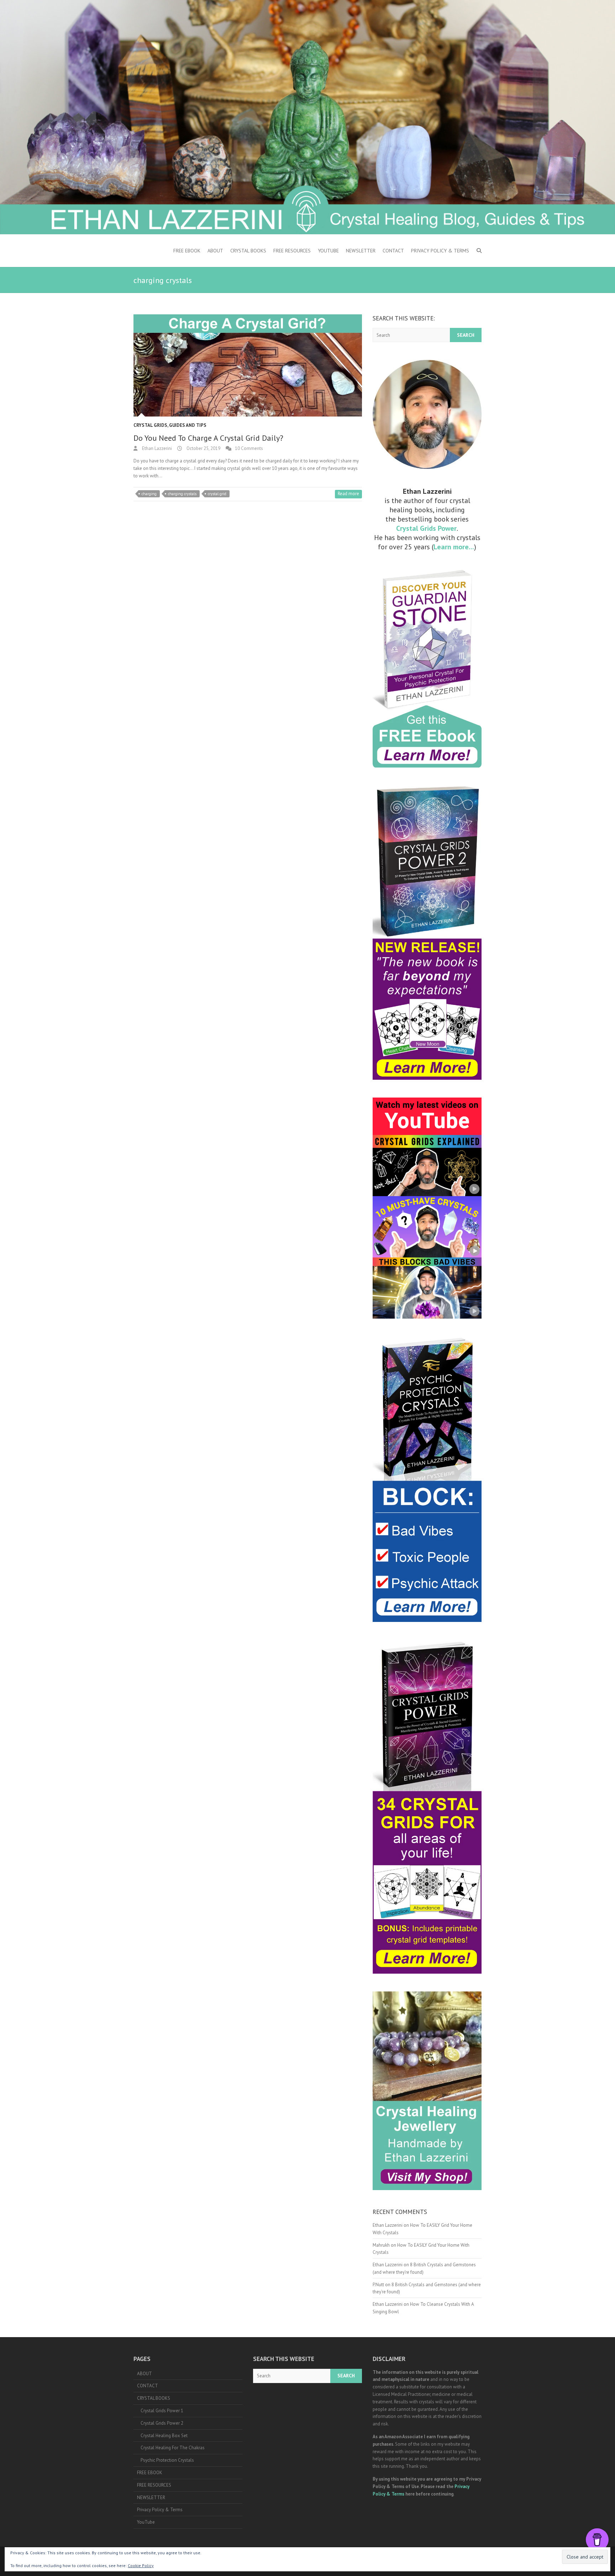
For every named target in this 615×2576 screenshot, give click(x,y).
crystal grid (217, 494)
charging (149, 494)
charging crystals (182, 494)
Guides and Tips (188, 425)
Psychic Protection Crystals (167, 2460)
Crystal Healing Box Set (164, 2436)
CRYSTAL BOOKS (248, 251)
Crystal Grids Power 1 (162, 2411)
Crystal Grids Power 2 (162, 2423)
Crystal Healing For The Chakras (173, 2448)
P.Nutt (378, 2285)
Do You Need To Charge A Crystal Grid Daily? (208, 438)
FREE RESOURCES (292, 251)
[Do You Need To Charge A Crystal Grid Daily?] (248, 366)
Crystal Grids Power (426, 528)
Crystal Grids (150, 425)
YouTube (328, 251)
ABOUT (215, 251)
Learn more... (454, 547)
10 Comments (249, 448)
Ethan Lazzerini (156, 448)
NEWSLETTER (361, 251)
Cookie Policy (141, 2565)
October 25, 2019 (203, 448)
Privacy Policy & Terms (440, 251)
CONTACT (393, 251)
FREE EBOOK (187, 251)
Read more (348, 494)
